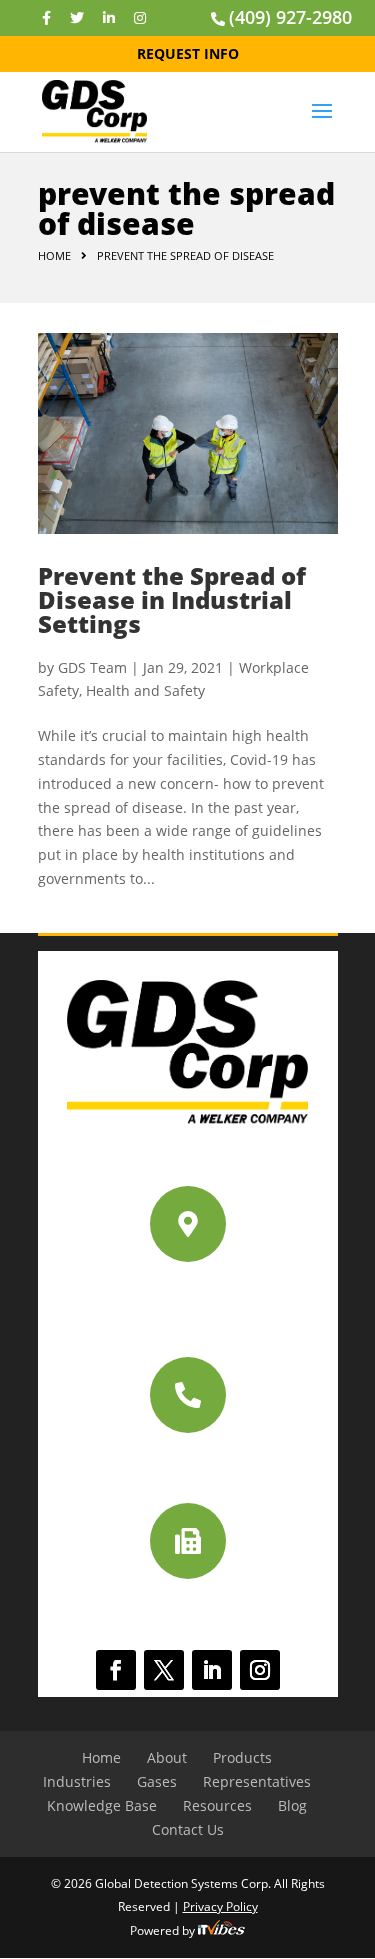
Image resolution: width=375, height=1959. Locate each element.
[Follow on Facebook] (116, 1670)
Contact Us (188, 1829)
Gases (157, 1781)
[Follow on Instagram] (260, 1670)
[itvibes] (221, 1930)
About (167, 1757)
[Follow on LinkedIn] (212, 1670)
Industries (77, 1781)
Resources (217, 1805)
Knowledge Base (102, 1805)
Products (242, 1757)
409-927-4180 (188, 1607)
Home (54, 255)
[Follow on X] (164, 1670)
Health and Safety (145, 690)
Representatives (257, 1781)
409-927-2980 (188, 1460)
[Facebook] (46, 17)
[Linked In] (109, 17)
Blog (292, 1805)
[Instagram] (140, 17)
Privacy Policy (220, 1906)
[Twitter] (77, 17)
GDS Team (92, 667)
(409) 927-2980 (290, 17)
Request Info (188, 53)
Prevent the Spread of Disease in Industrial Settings (172, 599)
